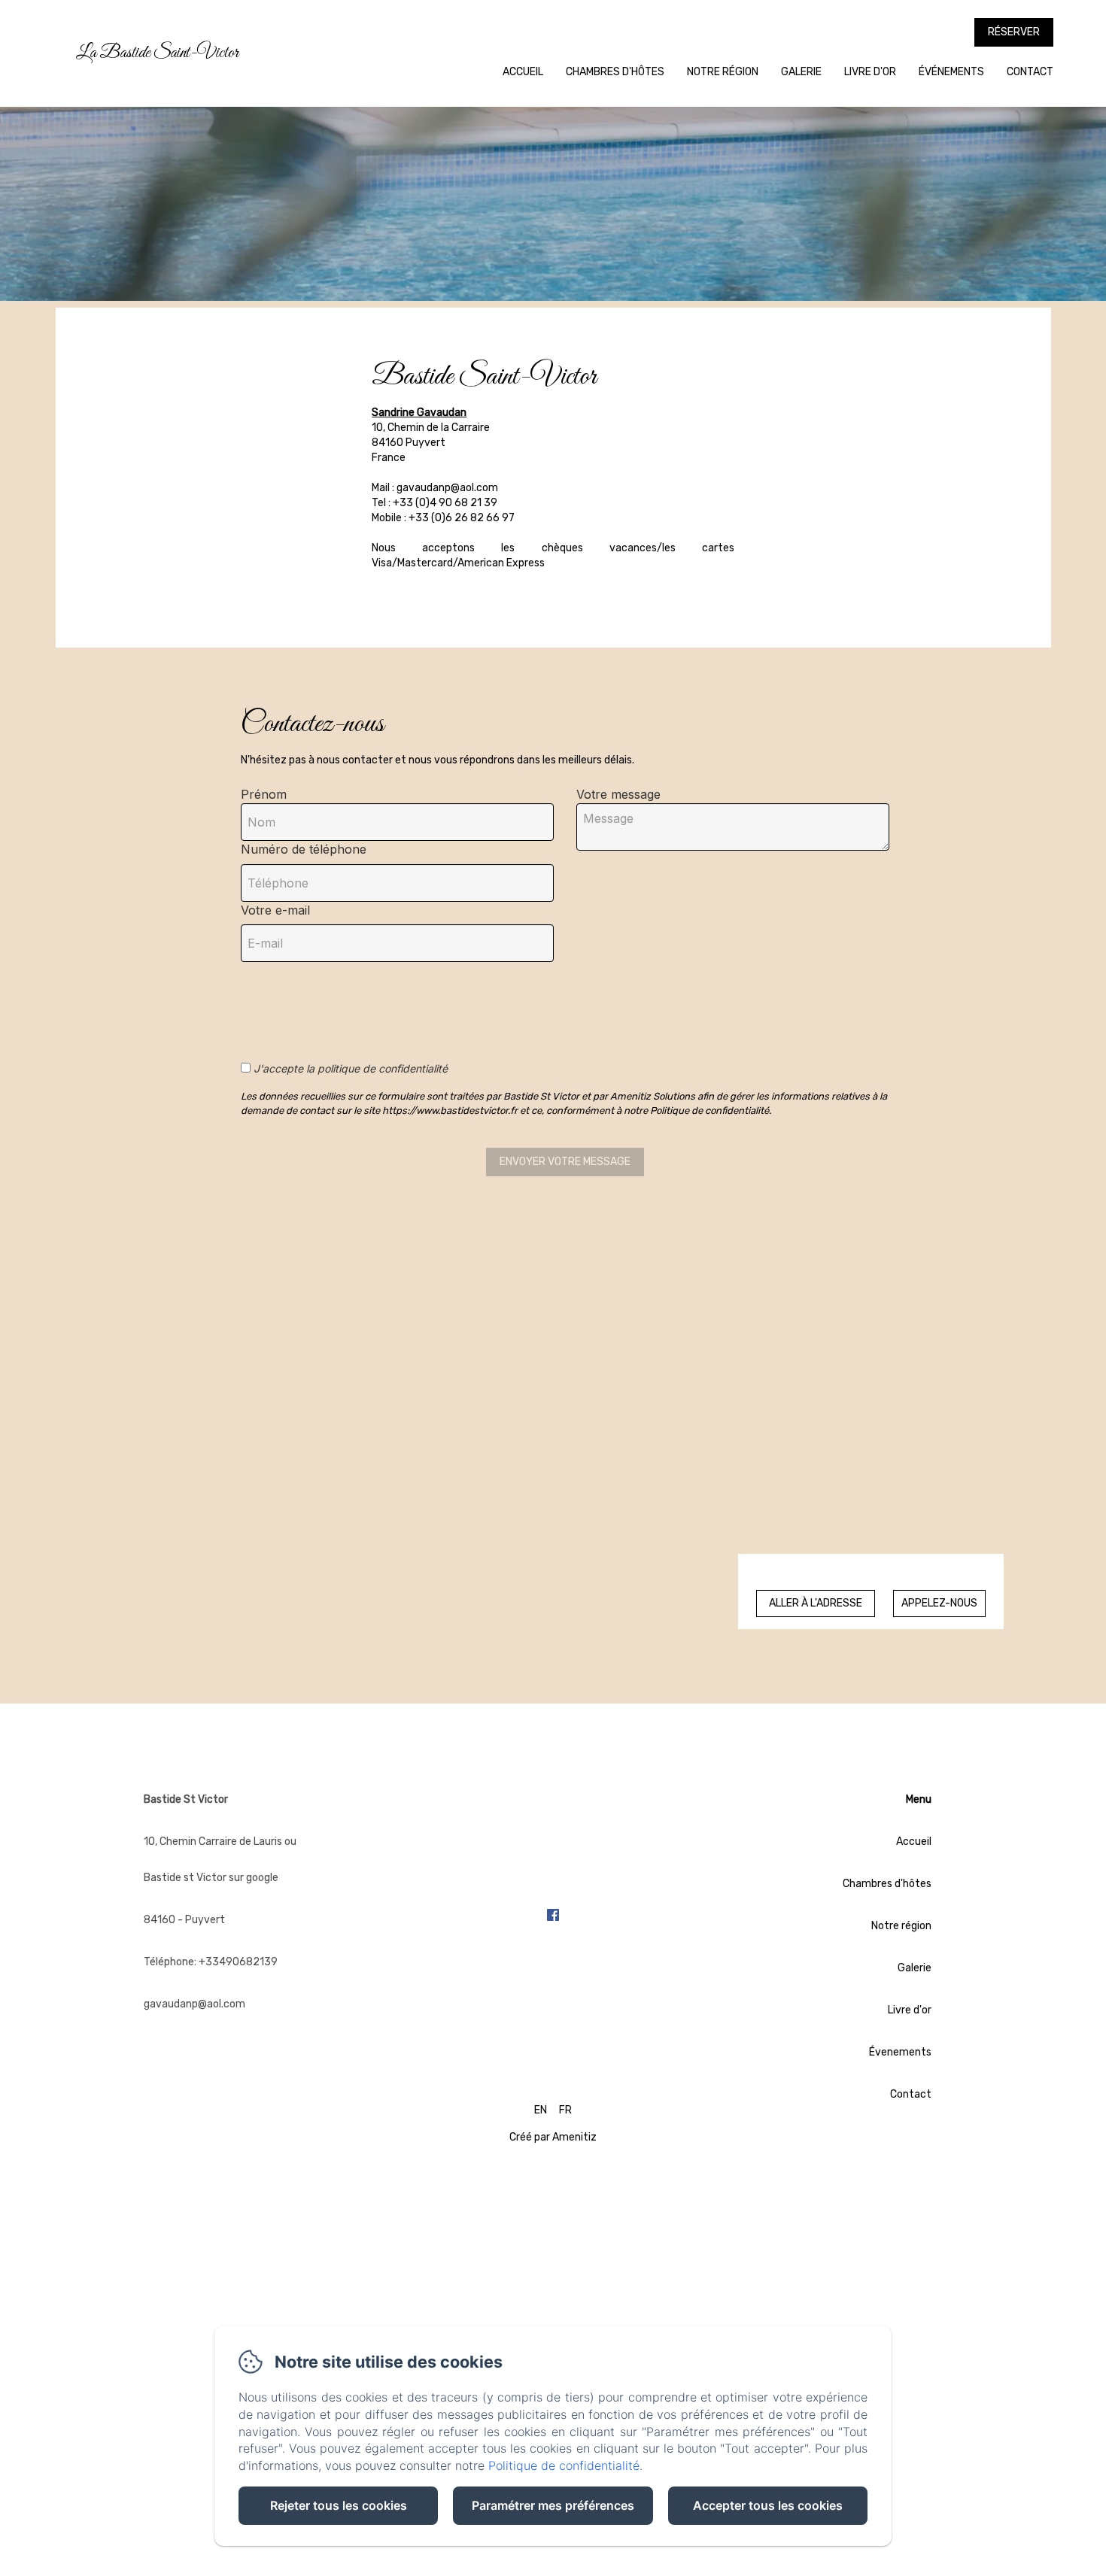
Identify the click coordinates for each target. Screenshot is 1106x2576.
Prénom (264, 794)
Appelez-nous (939, 1603)
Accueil (523, 72)
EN (541, 2110)
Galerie (801, 72)
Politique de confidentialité (564, 2465)
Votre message (618, 794)
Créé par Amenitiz (553, 2137)
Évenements (900, 2052)
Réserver (1014, 32)
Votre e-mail (275, 910)
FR (565, 2110)
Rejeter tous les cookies (339, 2505)
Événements (951, 72)
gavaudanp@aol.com (194, 2004)
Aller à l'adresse (816, 1603)
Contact (1030, 72)
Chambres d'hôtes (615, 72)
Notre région (723, 72)
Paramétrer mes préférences (553, 2505)
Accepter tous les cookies (768, 2505)
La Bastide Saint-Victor (157, 53)
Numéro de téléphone (304, 849)
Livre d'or (870, 72)
